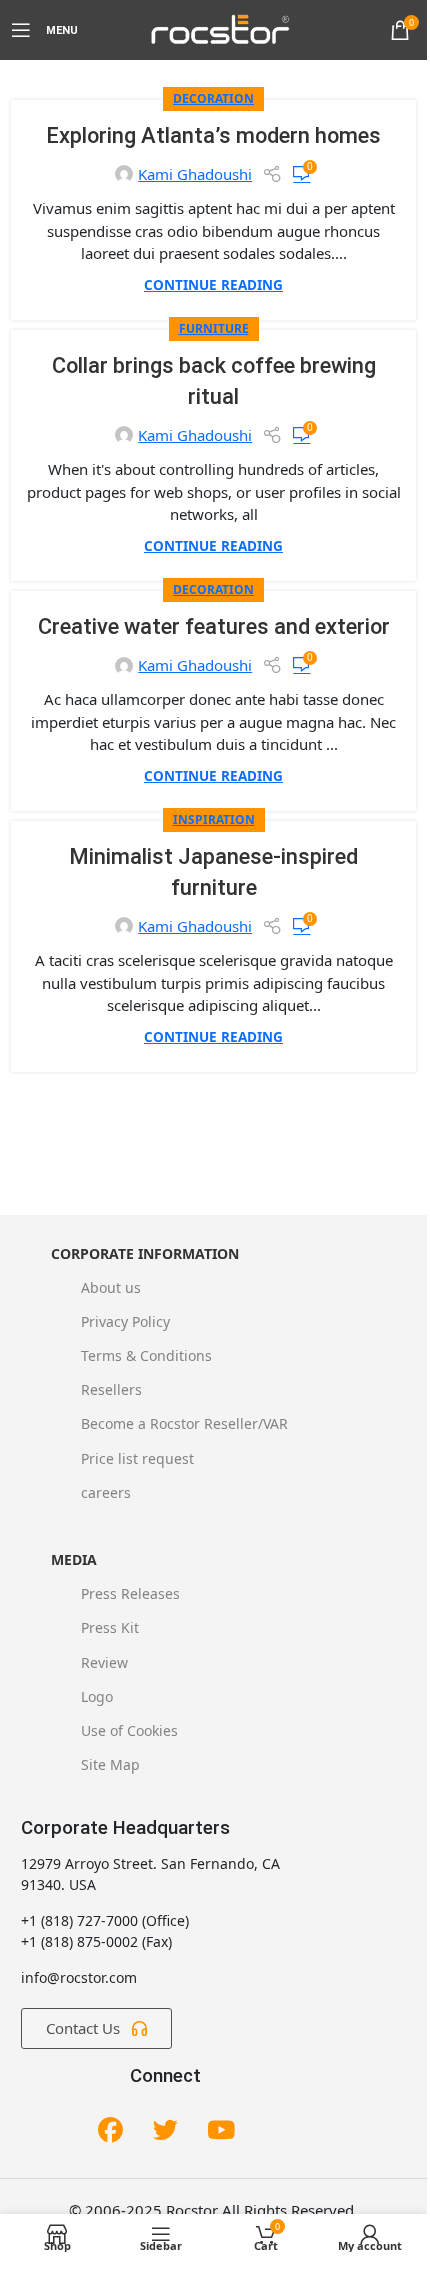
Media (74, 1559)
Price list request (137, 1458)
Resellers (111, 1389)
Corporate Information (145, 1253)
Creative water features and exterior (214, 626)
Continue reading (213, 285)
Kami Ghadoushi (195, 174)
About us (111, 1287)
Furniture (214, 328)
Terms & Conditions (146, 1355)
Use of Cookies (129, 1730)
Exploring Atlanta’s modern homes (213, 135)
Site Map (110, 1764)
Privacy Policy (125, 1321)
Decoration (213, 98)
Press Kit (110, 1627)
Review (104, 1662)
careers (106, 1492)
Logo (97, 1696)
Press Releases (130, 1593)
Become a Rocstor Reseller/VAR (184, 1423)
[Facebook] (111, 2131)
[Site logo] (219, 28)
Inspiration (214, 819)
